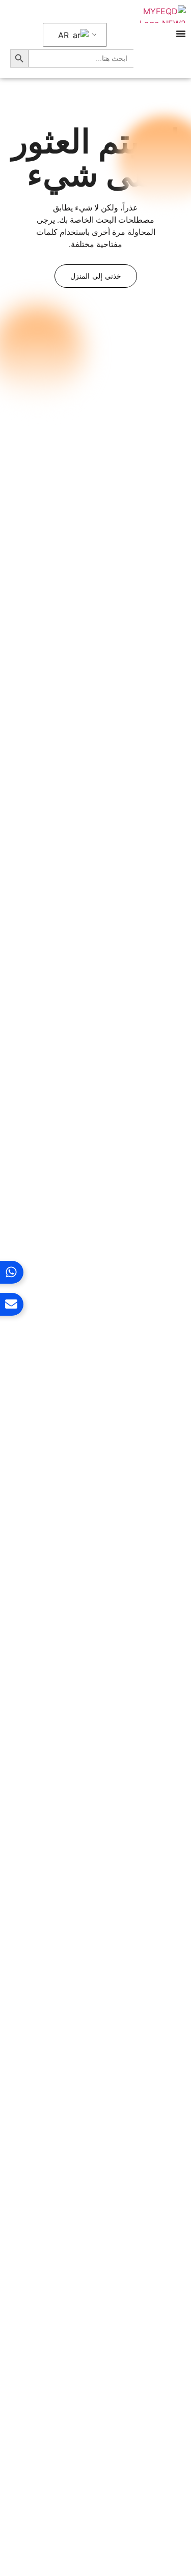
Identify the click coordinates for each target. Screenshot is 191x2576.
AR (65, 35)
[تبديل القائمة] (181, 34)
